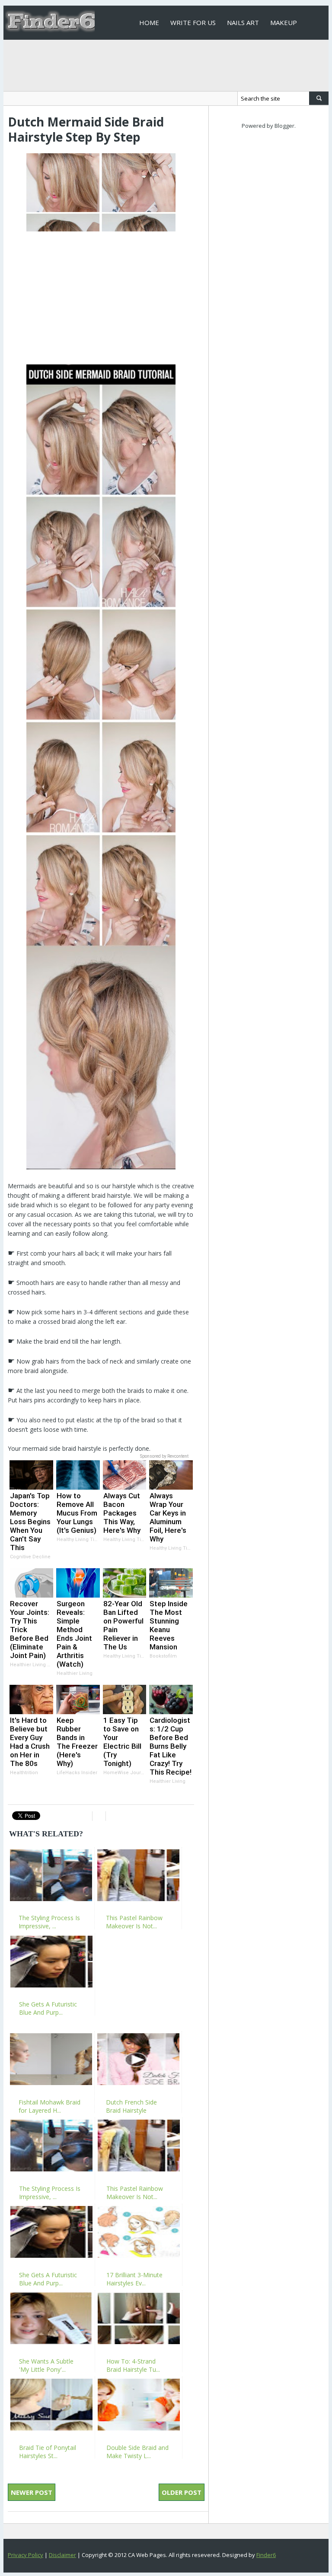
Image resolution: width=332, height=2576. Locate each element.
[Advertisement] (101, 294)
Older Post (182, 2492)
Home (149, 22)
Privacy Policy (26, 2555)
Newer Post (32, 2492)
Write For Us (193, 22)
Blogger (284, 126)
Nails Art (243, 22)
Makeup (284, 22)
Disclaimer (62, 2555)
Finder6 (266, 2555)
